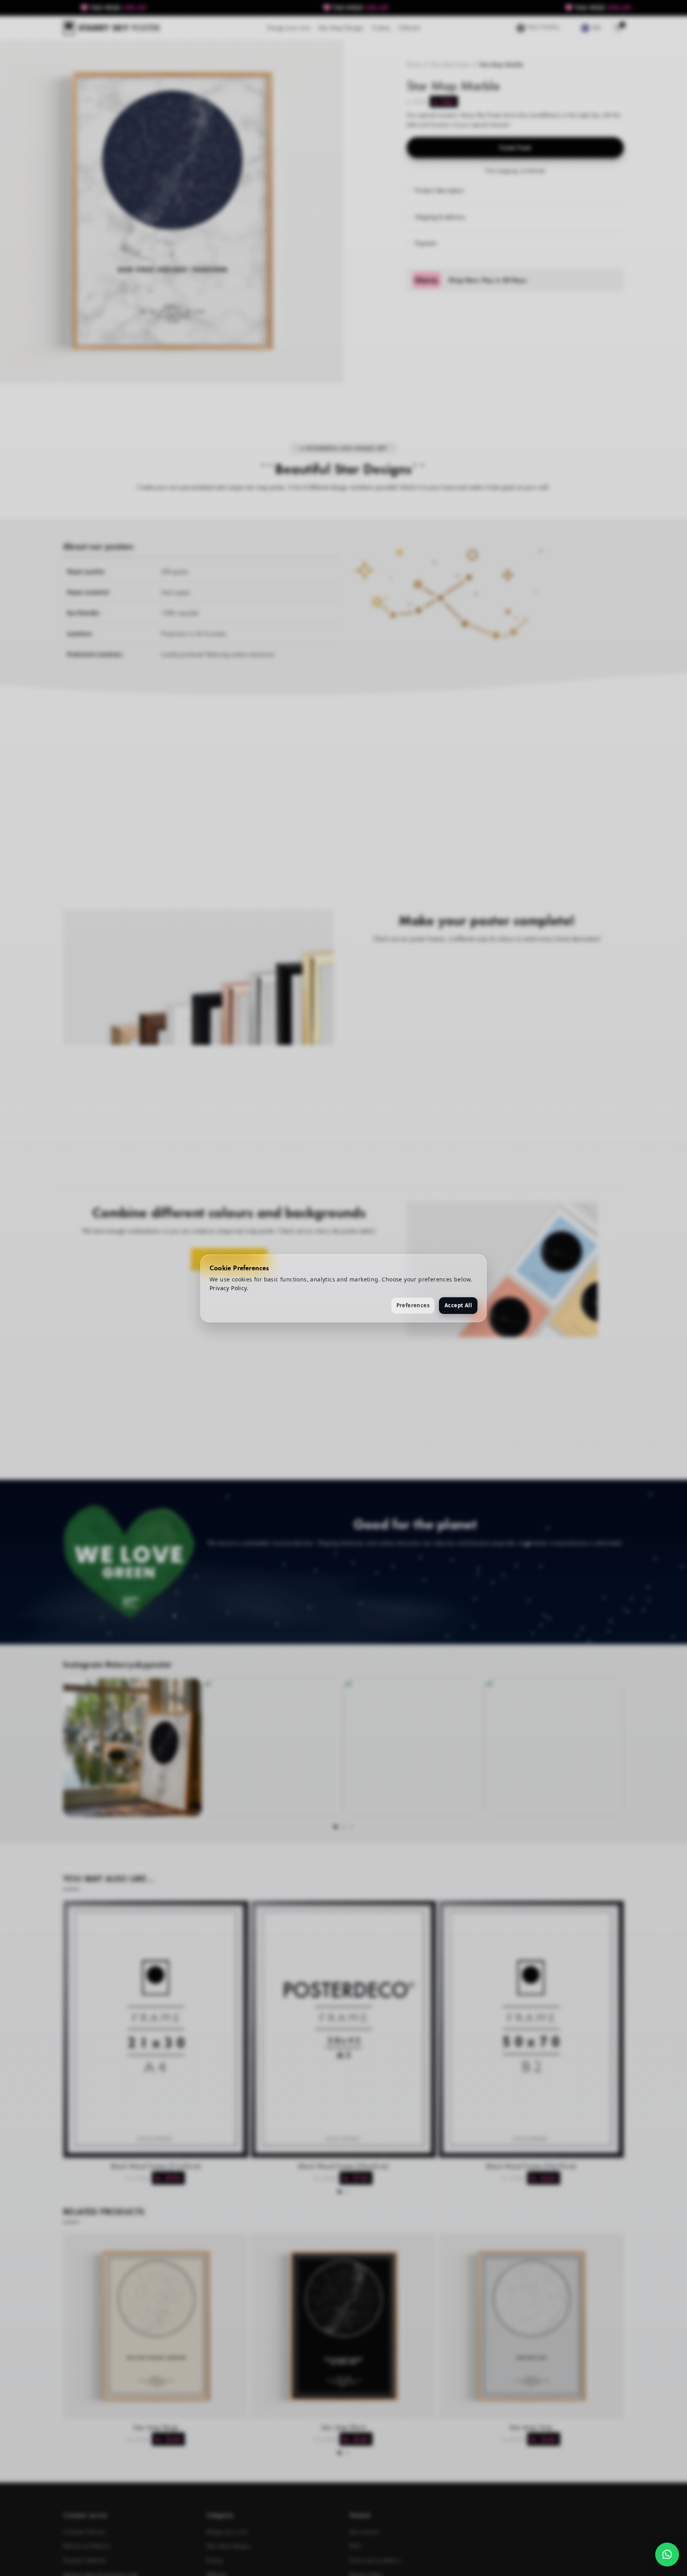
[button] (667, 2555)
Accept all (458, 1305)
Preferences (413, 1305)
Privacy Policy (228, 1288)
